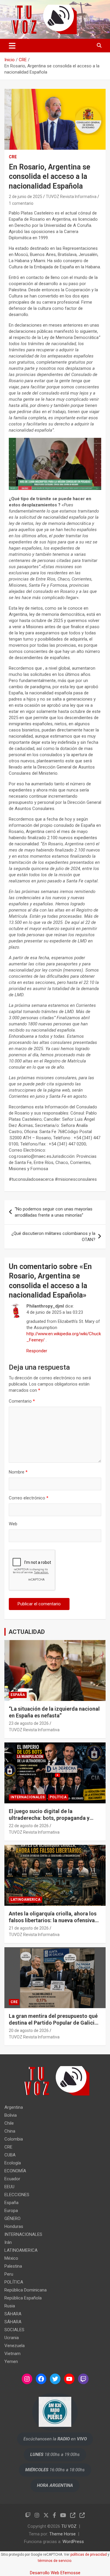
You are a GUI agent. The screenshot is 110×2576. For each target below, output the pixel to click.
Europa (11, 2211)
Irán (8, 2242)
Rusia (10, 2306)
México (11, 2258)
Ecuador (12, 2179)
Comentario (22, 1401)
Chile (9, 2123)
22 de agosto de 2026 (29, 1826)
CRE (13, 157)
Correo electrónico (29, 1498)
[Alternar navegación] (12, 46)
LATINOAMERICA (26, 1900)
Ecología (13, 2163)
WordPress (73, 2542)
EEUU (9, 2187)
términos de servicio (55, 2561)
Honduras (14, 2226)
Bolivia (11, 2115)
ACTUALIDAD (27, 1632)
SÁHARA (13, 2314)
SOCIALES (14, 2330)
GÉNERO (12, 2219)
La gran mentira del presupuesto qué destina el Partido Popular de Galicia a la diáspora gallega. (53, 2023)
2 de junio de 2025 (26, 197)
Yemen (11, 2362)
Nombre (18, 1472)
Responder (37, 1351)
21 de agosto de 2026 (29, 1928)
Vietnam (12, 2354)
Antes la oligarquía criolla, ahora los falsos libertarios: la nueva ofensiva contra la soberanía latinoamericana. (54, 1920)
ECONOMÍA (15, 2171)
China (10, 2131)
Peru (9, 2274)
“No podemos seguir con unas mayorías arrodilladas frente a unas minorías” (54, 1212)
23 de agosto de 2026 (29, 1723)
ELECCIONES (17, 2195)
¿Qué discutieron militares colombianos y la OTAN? (53, 1237)
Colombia (14, 2139)
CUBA (10, 2155)
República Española (23, 2298)
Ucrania (12, 2338)
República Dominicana (26, 2290)
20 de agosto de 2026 (29, 2030)
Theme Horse (62, 2534)
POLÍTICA (58, 1797)
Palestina (13, 2266)
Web (13, 1524)
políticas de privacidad (89, 2555)
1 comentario (21, 203)
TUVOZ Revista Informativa (71, 197)
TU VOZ (69, 2526)
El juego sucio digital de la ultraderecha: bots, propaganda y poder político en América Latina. (49, 1818)
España (18, 1695)
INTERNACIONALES (28, 1797)
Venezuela (15, 2346)
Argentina (14, 2107)
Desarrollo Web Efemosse (55, 2573)
